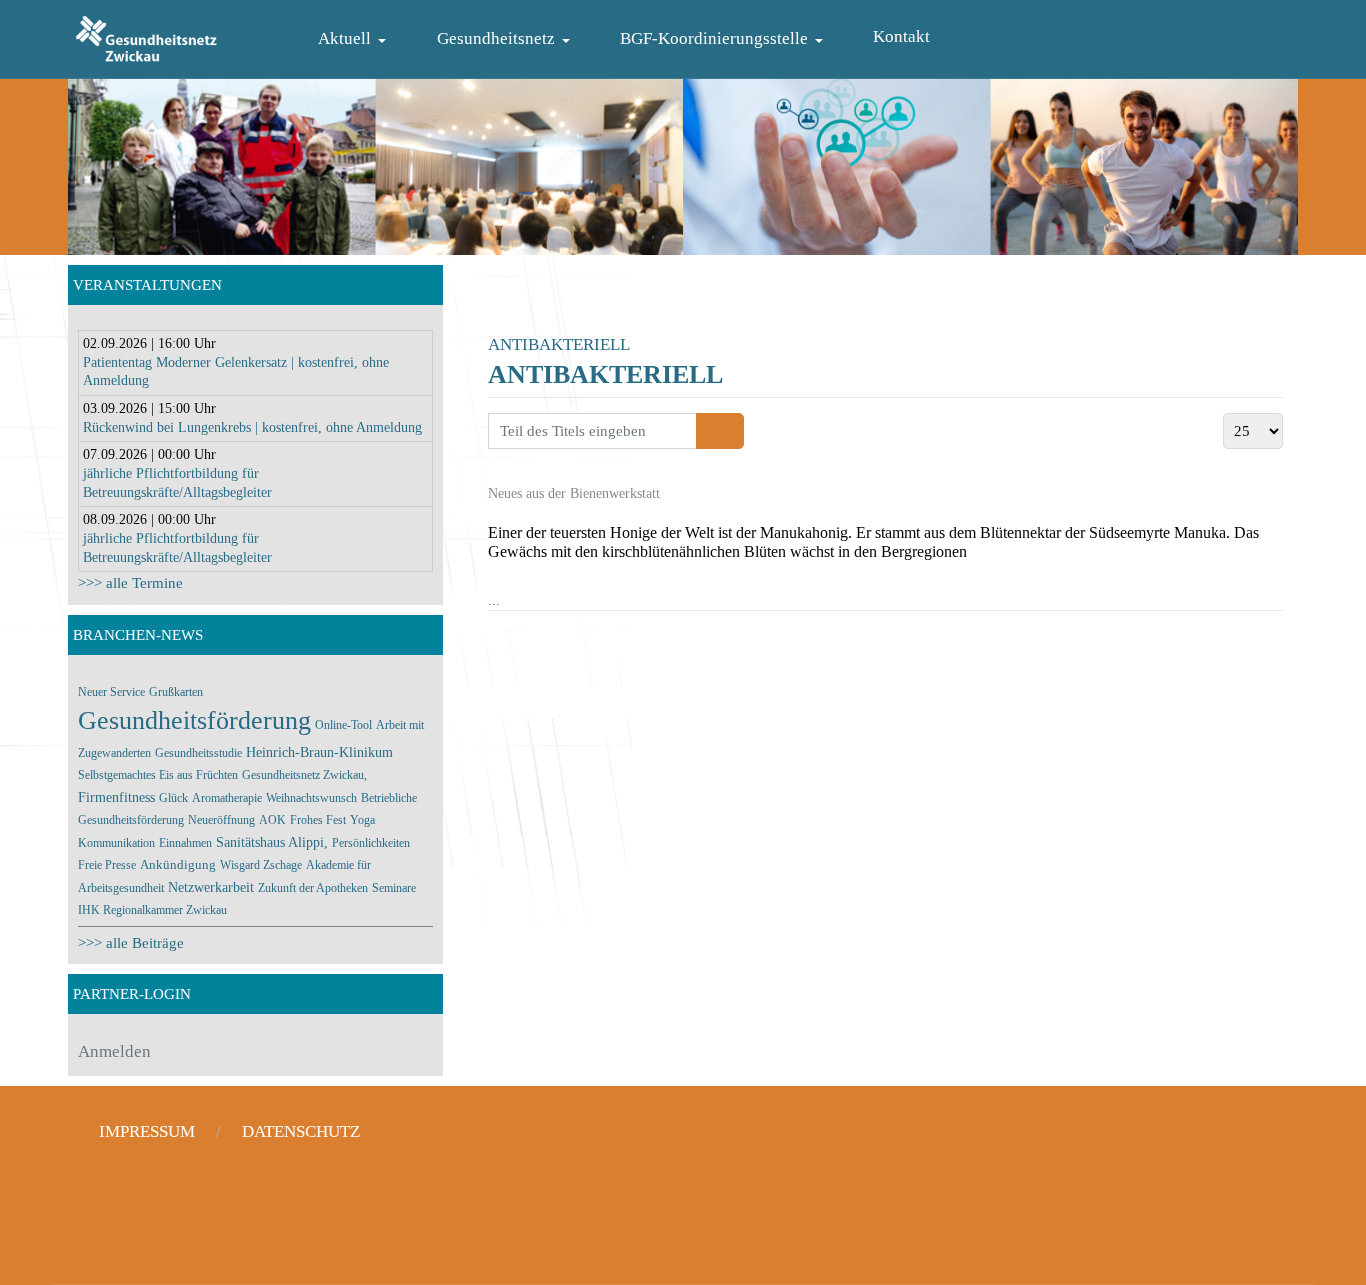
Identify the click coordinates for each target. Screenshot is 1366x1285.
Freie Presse (107, 865)
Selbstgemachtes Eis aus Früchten (158, 775)
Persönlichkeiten (371, 843)
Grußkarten (176, 692)
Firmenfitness (116, 797)
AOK (272, 820)
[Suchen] (708, 431)
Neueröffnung (221, 820)
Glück (173, 798)
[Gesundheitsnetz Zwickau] (146, 36)
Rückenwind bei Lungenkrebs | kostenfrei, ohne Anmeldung (252, 427)
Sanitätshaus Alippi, (272, 842)
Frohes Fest (318, 820)
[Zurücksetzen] (731, 431)
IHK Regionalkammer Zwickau (152, 910)
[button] (356, 39)
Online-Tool (343, 725)
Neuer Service (111, 692)
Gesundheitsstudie (198, 753)
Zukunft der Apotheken (313, 888)
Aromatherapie (227, 798)
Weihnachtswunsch (311, 798)
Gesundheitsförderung (194, 720)
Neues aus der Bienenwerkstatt (574, 493)
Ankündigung (178, 864)
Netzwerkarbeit (211, 887)
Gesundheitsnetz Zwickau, (304, 775)
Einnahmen (185, 843)
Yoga (362, 820)
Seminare (394, 888)
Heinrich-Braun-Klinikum (319, 752)
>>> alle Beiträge (131, 943)
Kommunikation (116, 843)
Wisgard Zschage (261, 865)
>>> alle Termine (130, 583)
